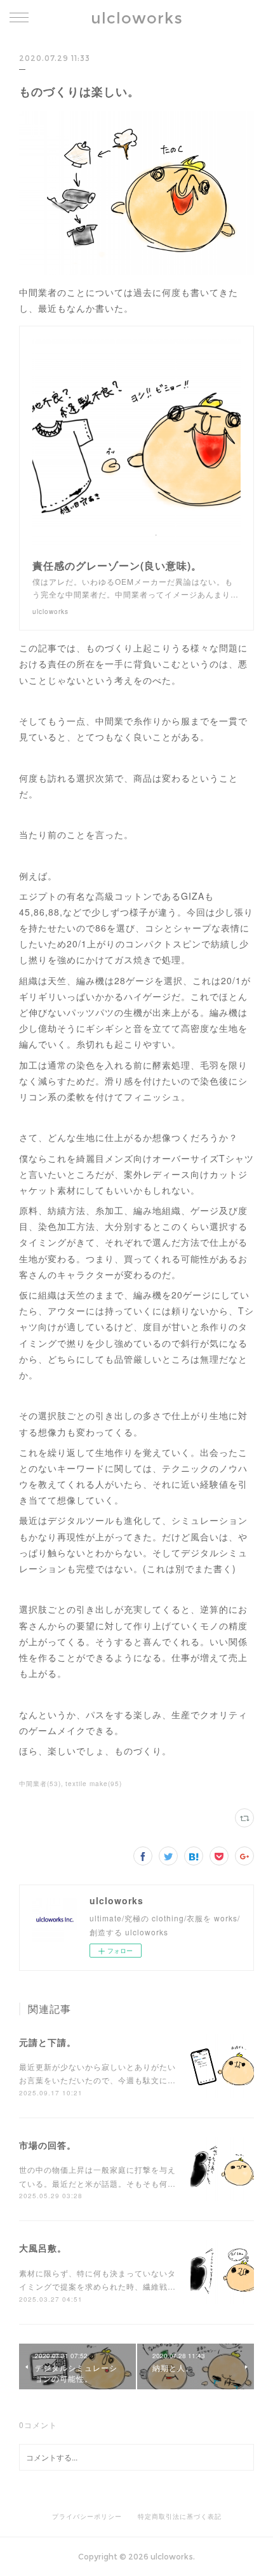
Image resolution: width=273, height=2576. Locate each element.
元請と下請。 (48, 2042)
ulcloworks (137, 18)
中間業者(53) (40, 1784)
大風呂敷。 (43, 2248)
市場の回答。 (48, 2145)
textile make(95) (94, 1784)
